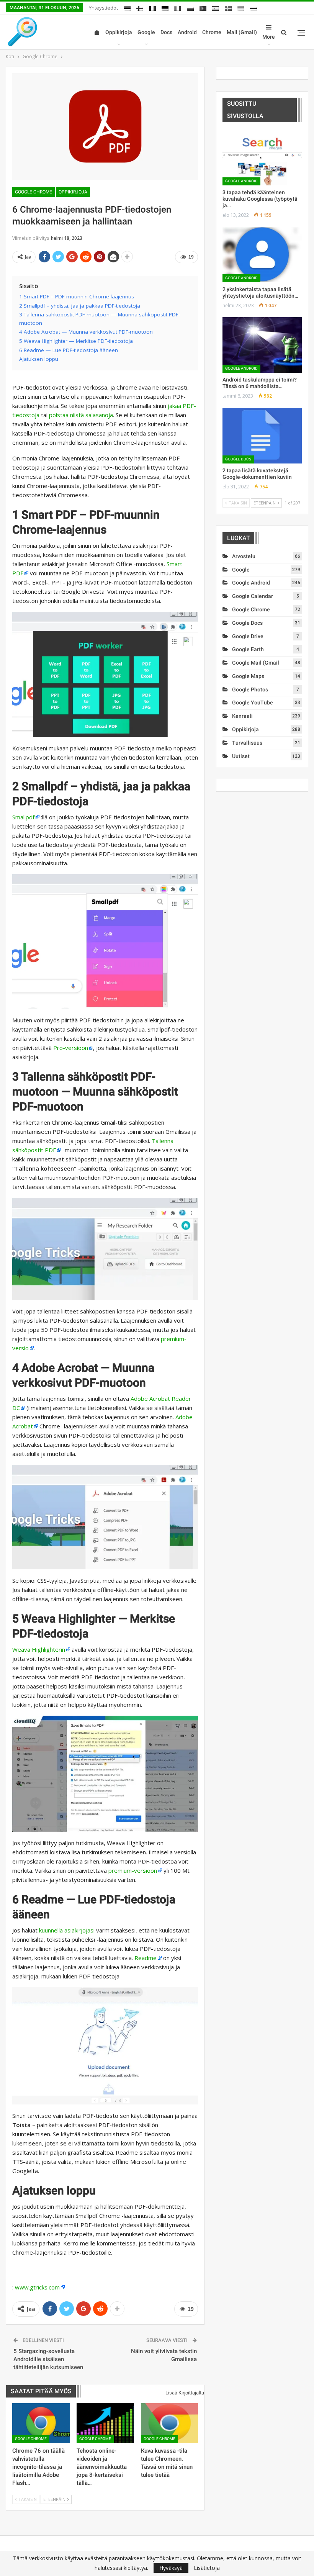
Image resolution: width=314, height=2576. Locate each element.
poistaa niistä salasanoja (81, 415)
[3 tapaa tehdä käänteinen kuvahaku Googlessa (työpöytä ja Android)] (262, 158)
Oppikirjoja (119, 32)
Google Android (241, 181)
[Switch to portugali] (203, 7)
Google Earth (248, 649)
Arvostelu (244, 556)
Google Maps (248, 676)
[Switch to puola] (190, 7)
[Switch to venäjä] (253, 7)
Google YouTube (253, 703)
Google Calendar (253, 596)
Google (146, 32)
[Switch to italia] (178, 7)
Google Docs (238, 459)
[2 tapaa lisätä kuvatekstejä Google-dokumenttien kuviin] (262, 436)
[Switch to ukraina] (241, 7)
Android (187, 32)
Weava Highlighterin (39, 1649)
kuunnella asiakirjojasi (67, 1930)
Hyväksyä (171, 2568)
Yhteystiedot (103, 8)
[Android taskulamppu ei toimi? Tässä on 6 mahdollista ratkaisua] (262, 345)
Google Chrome (34, 192)
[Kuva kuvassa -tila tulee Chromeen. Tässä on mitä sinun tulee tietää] (170, 2423)
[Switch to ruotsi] (228, 7)
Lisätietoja (207, 2568)
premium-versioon (133, 1870)
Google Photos (250, 689)
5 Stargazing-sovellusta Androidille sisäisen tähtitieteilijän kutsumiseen (48, 2359)
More (269, 37)
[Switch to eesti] (127, 7)
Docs (166, 32)
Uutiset (241, 756)
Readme (146, 1958)
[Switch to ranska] (152, 7)
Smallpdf (23, 817)
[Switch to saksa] (165, 7)
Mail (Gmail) (242, 32)
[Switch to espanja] (216, 7)
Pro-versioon (71, 1048)
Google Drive (248, 636)
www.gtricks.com (37, 2287)
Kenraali (242, 716)
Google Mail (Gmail (256, 663)
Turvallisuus (247, 743)
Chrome (212, 32)
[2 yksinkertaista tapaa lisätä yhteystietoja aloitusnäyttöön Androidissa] (262, 255)
